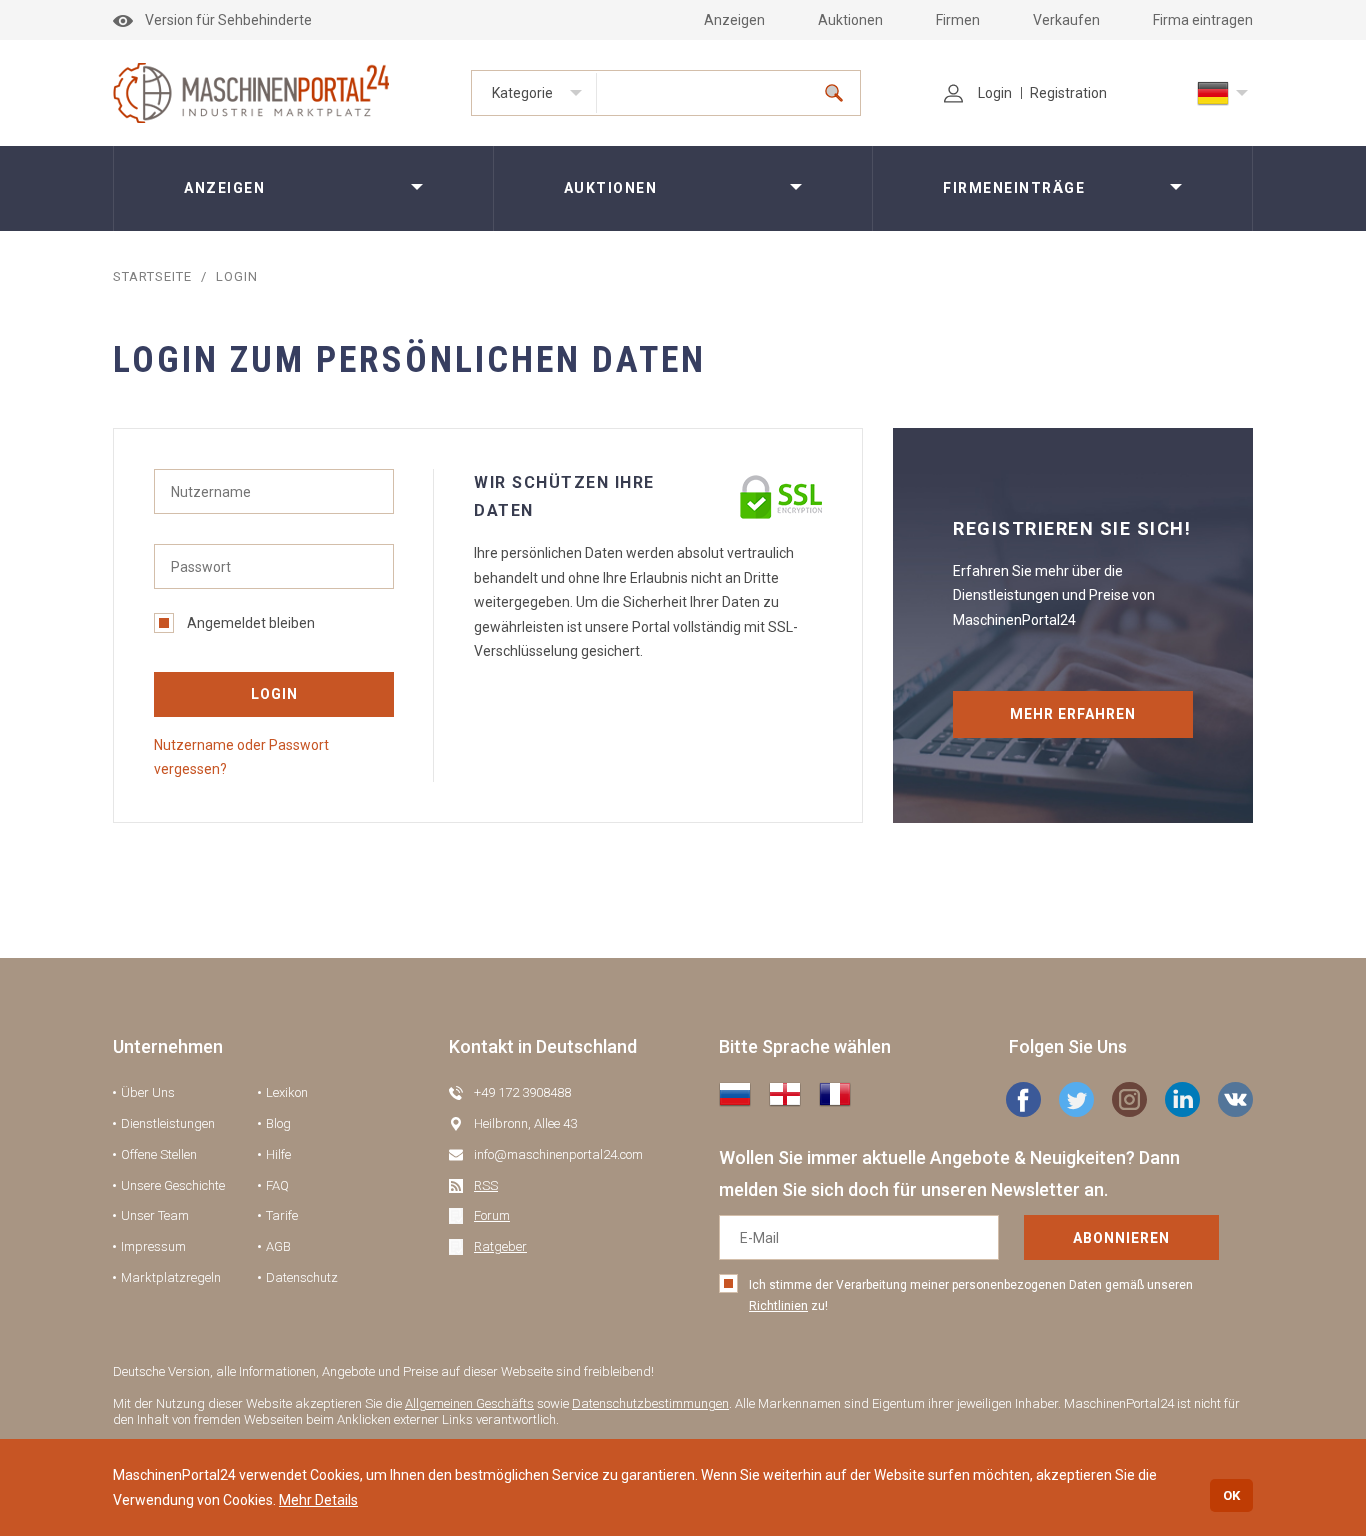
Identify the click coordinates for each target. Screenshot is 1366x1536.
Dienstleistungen (168, 1123)
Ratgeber (500, 1246)
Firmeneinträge (1014, 188)
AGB (278, 1246)
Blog (278, 1123)
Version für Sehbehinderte (228, 20)
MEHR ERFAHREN (1073, 714)
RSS (486, 1185)
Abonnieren (1121, 1238)
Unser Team (155, 1215)
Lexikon (287, 1092)
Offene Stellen (159, 1154)
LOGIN (274, 694)
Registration (1068, 93)
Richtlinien (778, 1306)
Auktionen (850, 20)
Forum (492, 1215)
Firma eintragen (1203, 20)
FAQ (277, 1185)
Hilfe (278, 1154)
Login (995, 93)
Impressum (153, 1246)
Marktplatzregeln (171, 1277)
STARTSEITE (152, 276)
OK (1231, 1495)
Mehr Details (318, 1500)
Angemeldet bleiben (251, 623)
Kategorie (522, 93)
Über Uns (148, 1092)
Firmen (958, 20)
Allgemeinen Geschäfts (469, 1403)
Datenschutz (302, 1277)
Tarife (282, 1215)
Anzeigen (734, 20)
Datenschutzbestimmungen (650, 1403)
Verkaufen (1066, 20)
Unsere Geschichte (173, 1185)
